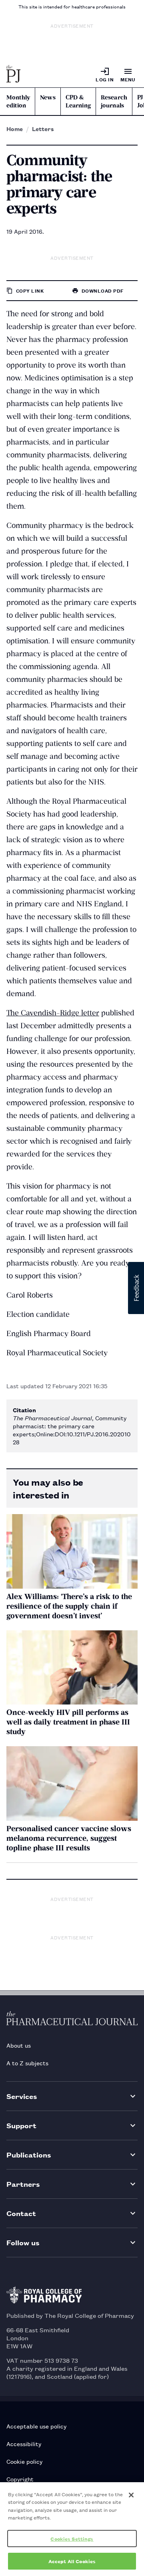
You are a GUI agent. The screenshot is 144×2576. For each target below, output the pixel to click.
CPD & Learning (78, 101)
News (48, 97)
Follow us (23, 2242)
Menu (128, 79)
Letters (43, 129)
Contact (21, 2213)
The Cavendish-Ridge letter (53, 1013)
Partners (23, 2184)
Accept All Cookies (72, 2561)
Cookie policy (24, 2461)
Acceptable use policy (36, 2426)
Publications (29, 2154)
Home (15, 129)
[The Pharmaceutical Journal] (14, 75)
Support (21, 2125)
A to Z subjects (27, 2063)
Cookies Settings (72, 2539)
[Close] (131, 2495)
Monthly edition (18, 101)
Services (22, 2096)
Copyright (20, 2479)
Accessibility (24, 2444)
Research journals (114, 101)
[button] (136, 1288)
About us (19, 2045)
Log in (105, 79)
